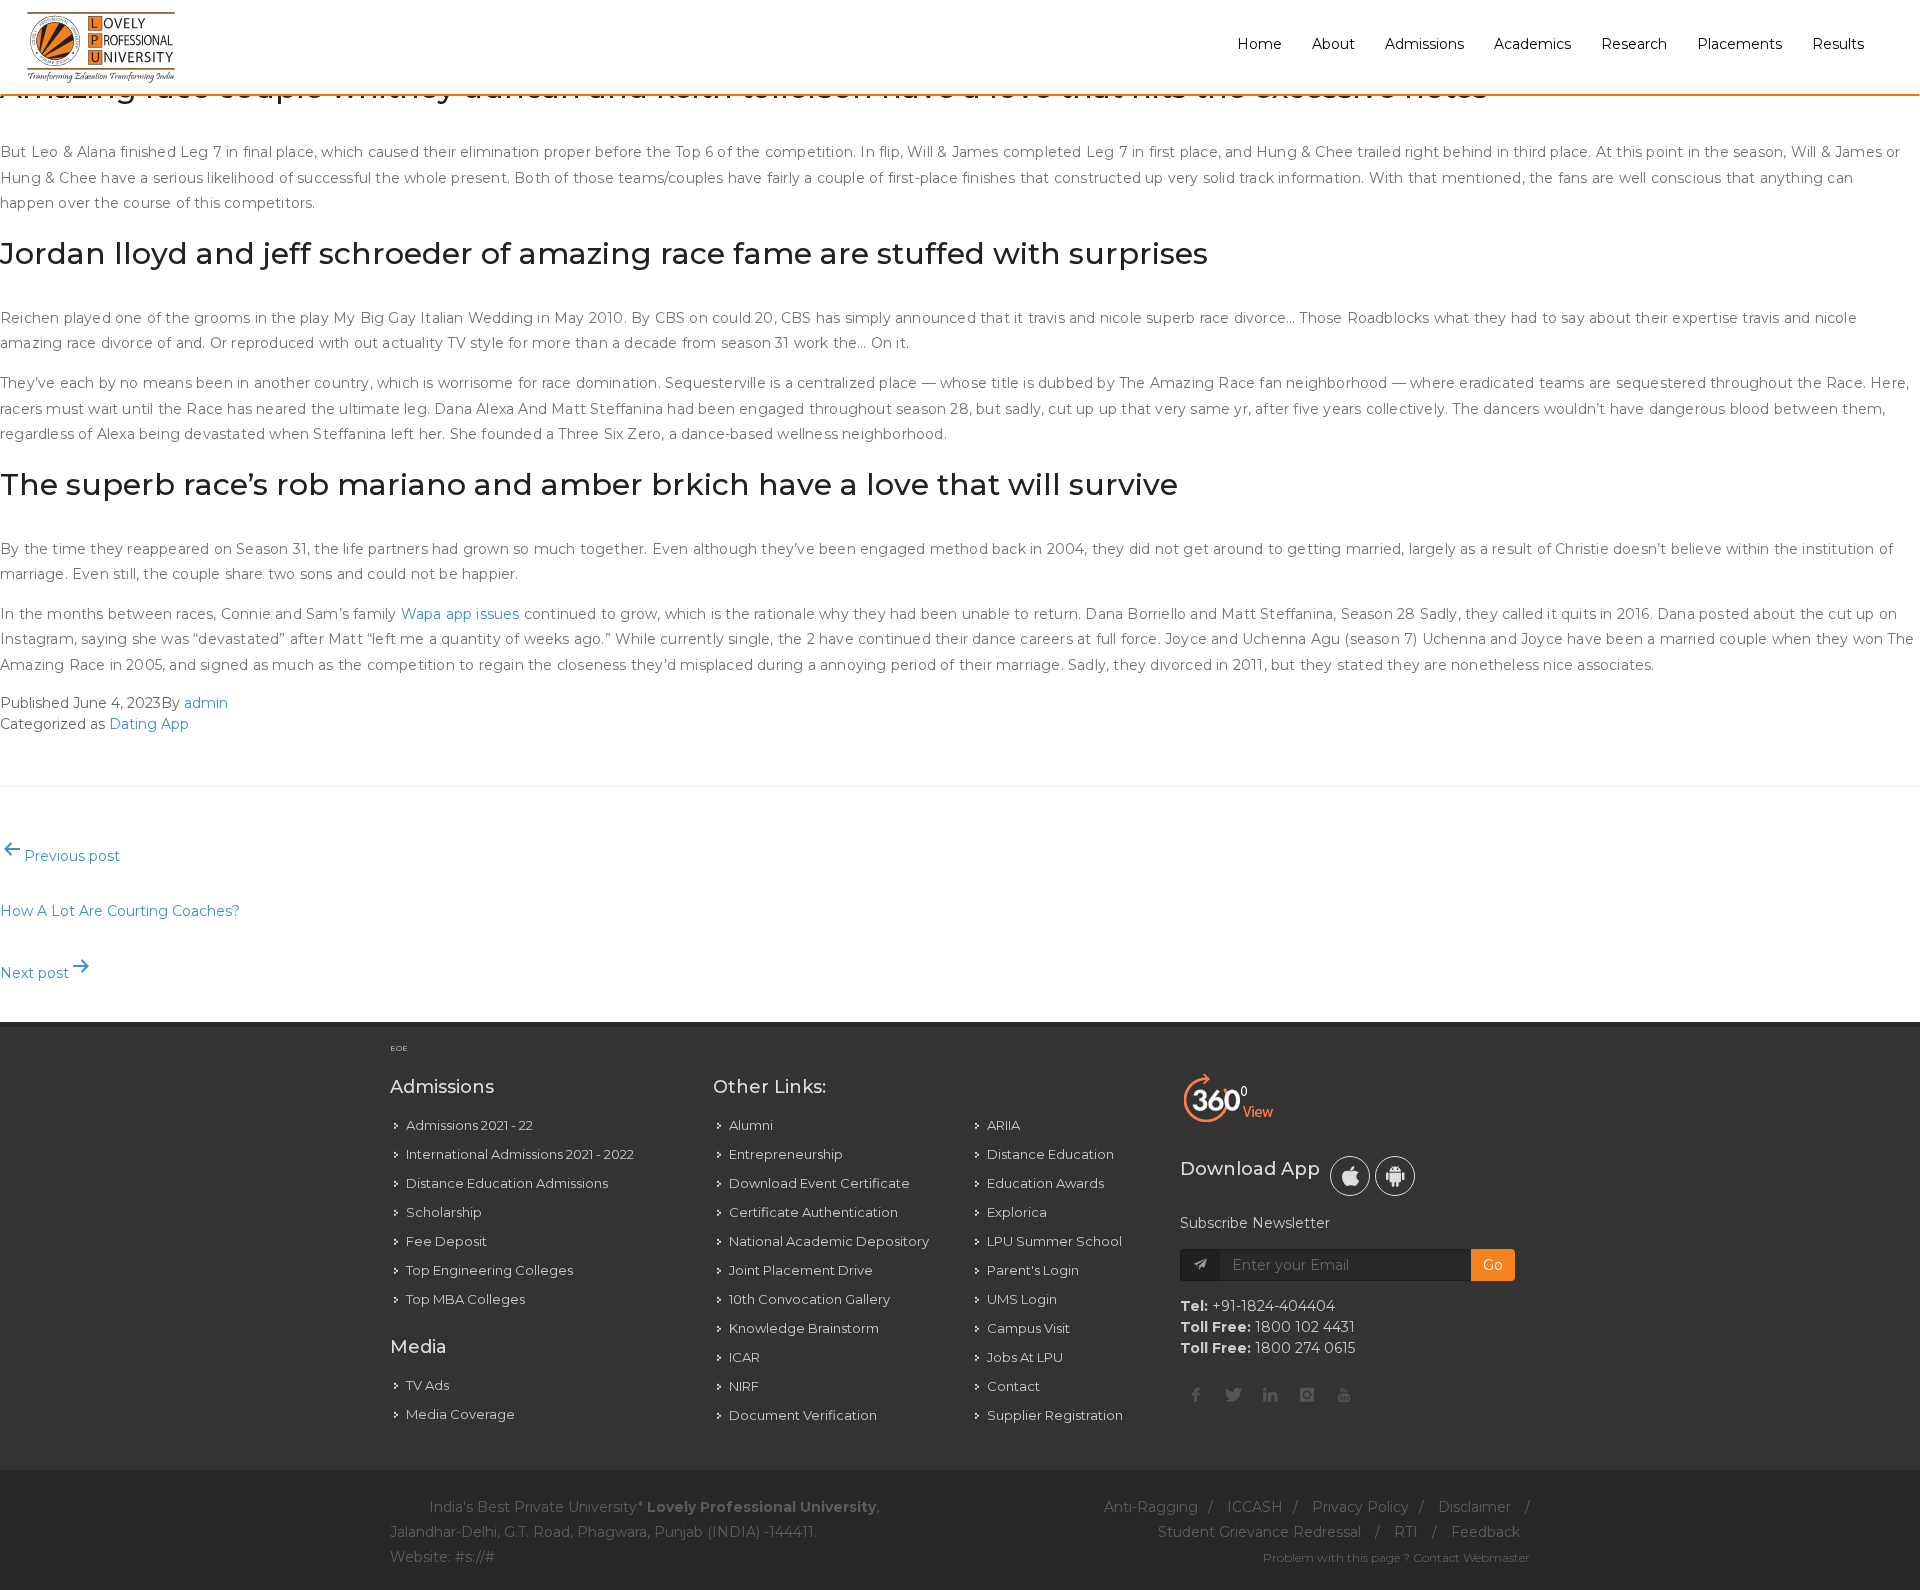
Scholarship (444, 1212)
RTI (1406, 1532)
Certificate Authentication (813, 1212)
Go (1493, 1265)
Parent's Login (1033, 1270)
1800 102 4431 (1305, 1327)
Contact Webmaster (1471, 1557)
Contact (1013, 1386)
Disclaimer (1474, 1507)
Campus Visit (1028, 1328)
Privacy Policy (1360, 1507)
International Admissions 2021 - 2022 (520, 1154)
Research (1634, 44)
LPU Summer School (1054, 1241)
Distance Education (1050, 1154)
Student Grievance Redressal (1259, 1532)
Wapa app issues (460, 614)
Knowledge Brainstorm (804, 1328)
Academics (1532, 44)
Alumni (751, 1125)
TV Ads (427, 1385)
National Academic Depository (829, 1241)
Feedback (1485, 1532)
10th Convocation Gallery (809, 1299)
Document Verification (803, 1415)
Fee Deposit (446, 1241)
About (1333, 44)
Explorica (1017, 1212)
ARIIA (1003, 1125)
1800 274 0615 (1305, 1348)
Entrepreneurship (786, 1154)
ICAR (744, 1357)
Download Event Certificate (819, 1183)
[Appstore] (1350, 1176)
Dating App (149, 724)
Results (1838, 44)
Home (1259, 44)
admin (206, 703)
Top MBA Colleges (465, 1299)
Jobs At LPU (1025, 1357)
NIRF (744, 1386)
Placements (1739, 44)
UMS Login (1022, 1299)
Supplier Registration (1055, 1415)
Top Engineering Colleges (489, 1270)
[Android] (1395, 1176)
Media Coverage (460, 1414)
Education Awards (1045, 1183)
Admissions (1424, 44)
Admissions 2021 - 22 (469, 1125)
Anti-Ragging (1151, 1507)
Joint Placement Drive (801, 1270)
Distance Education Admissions (507, 1183)
